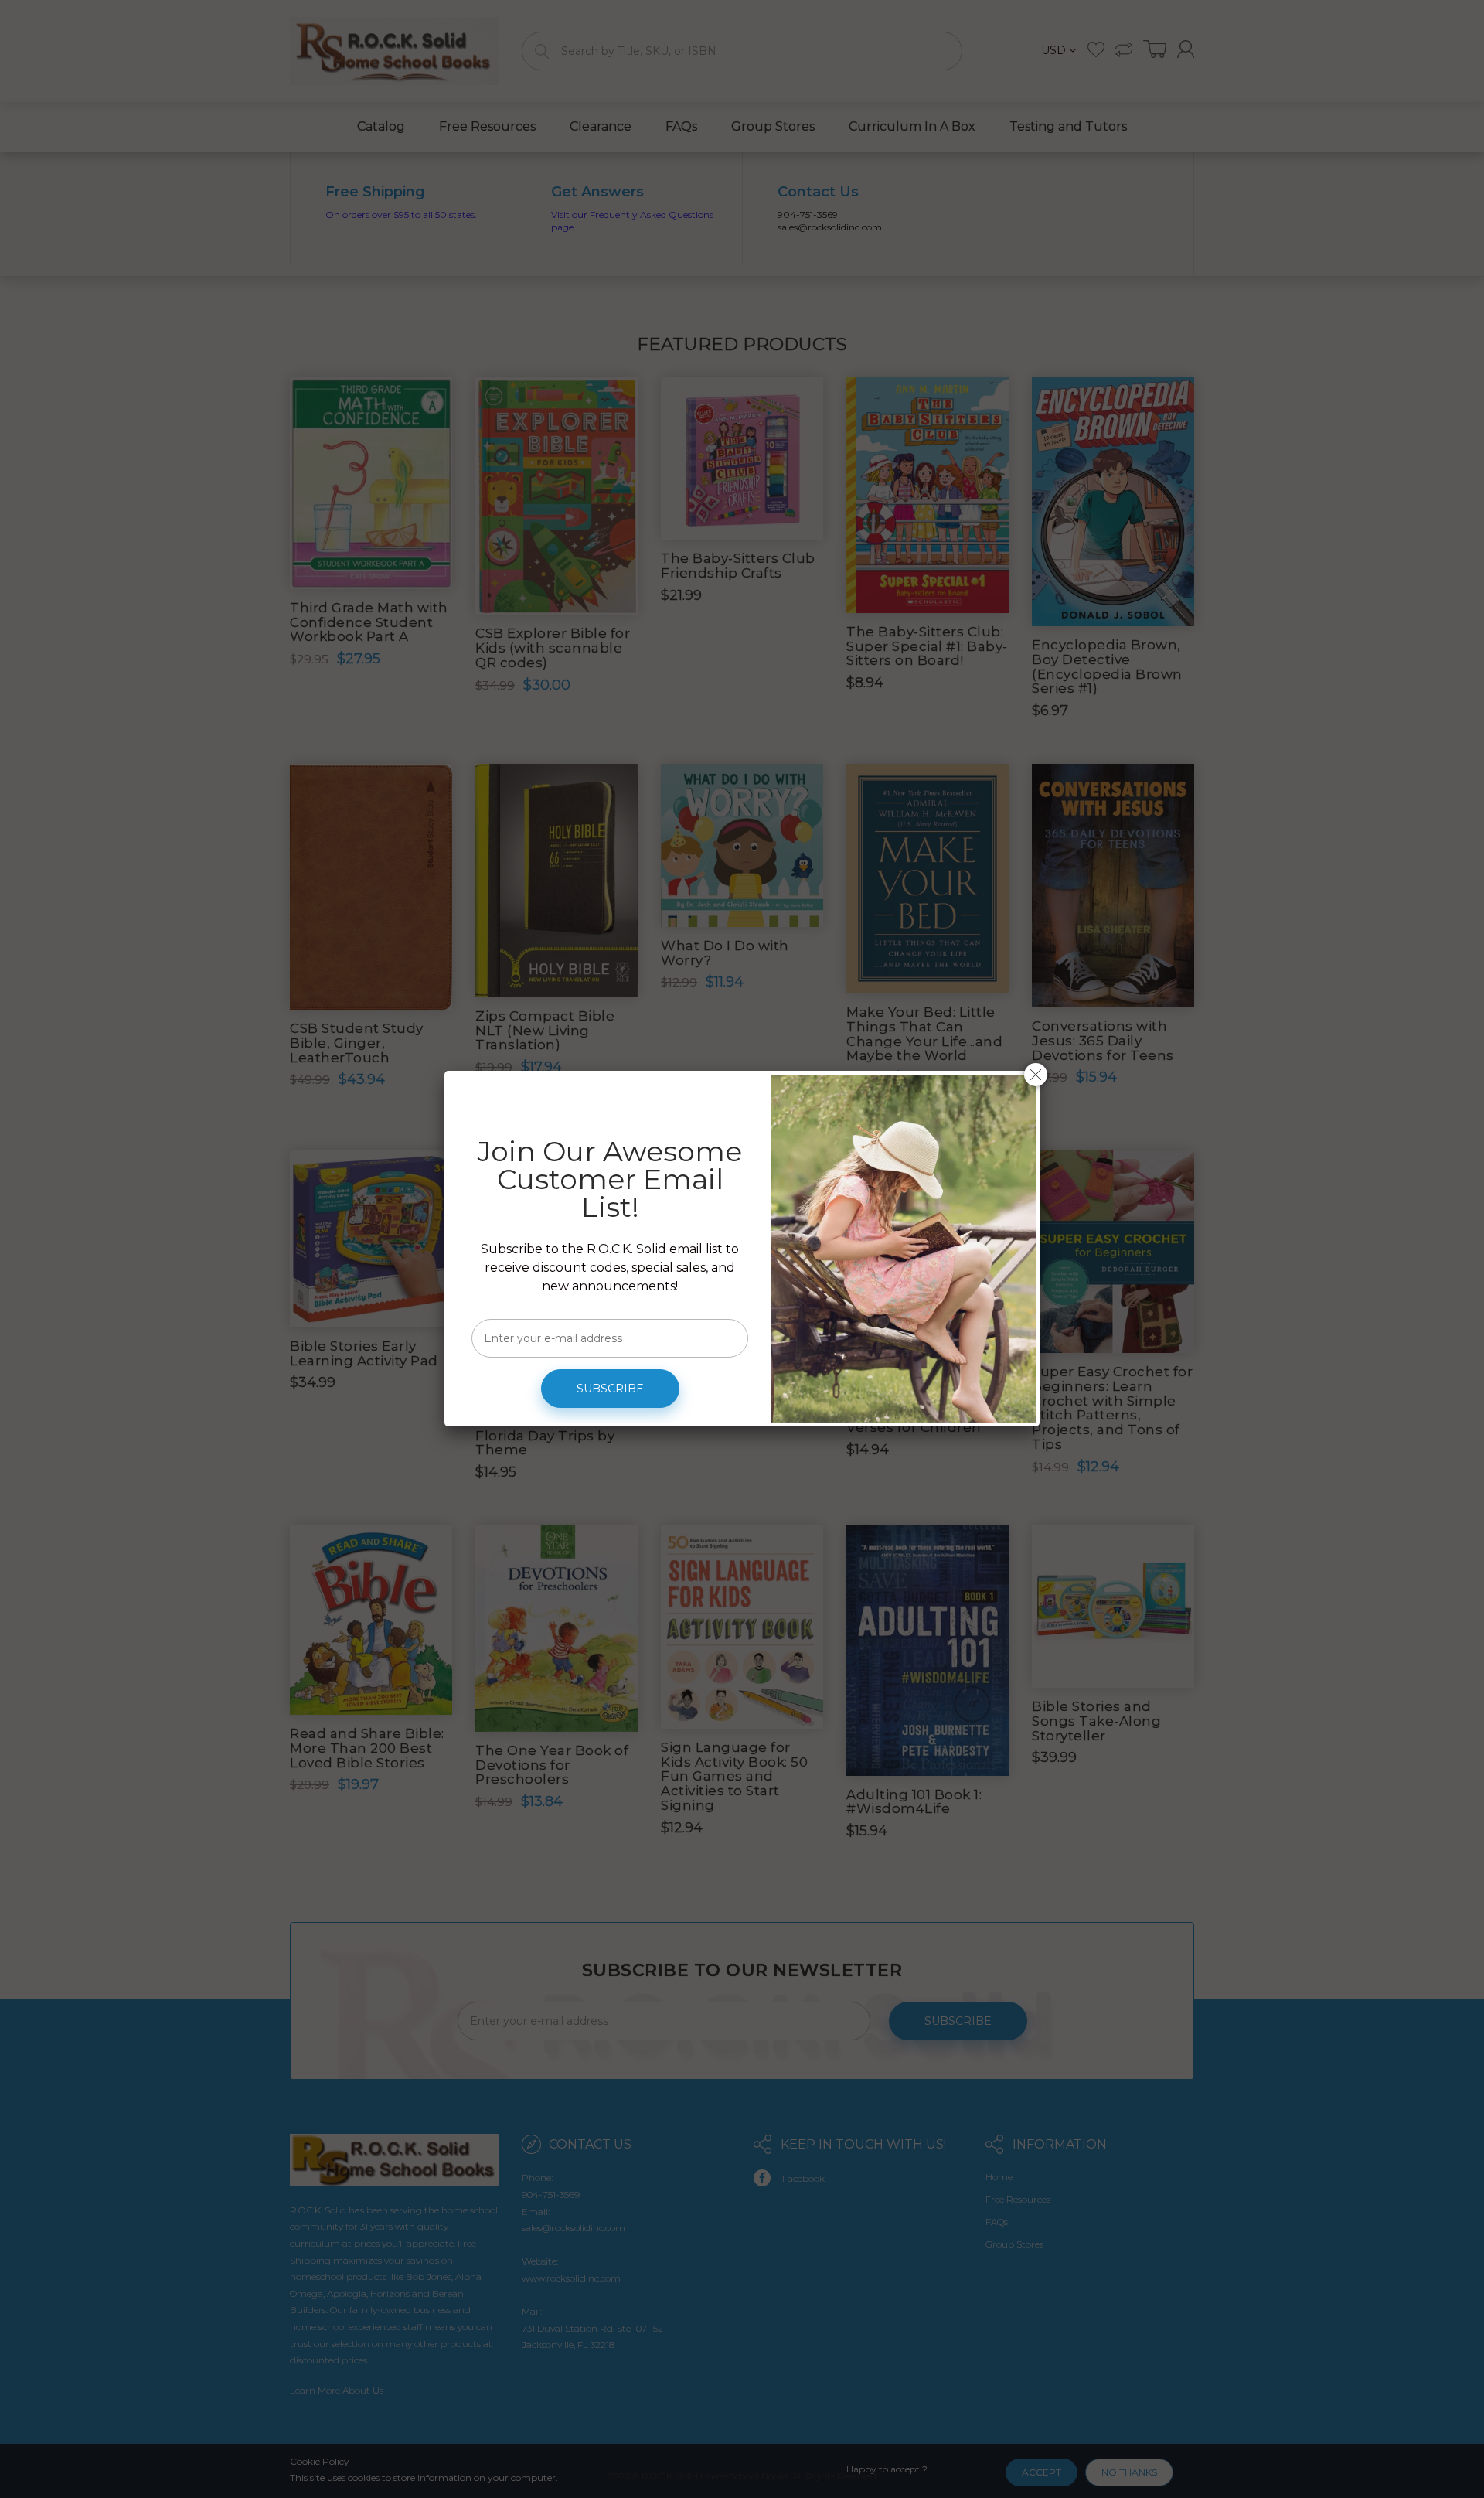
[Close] (1036, 1075)
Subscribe (610, 1389)
